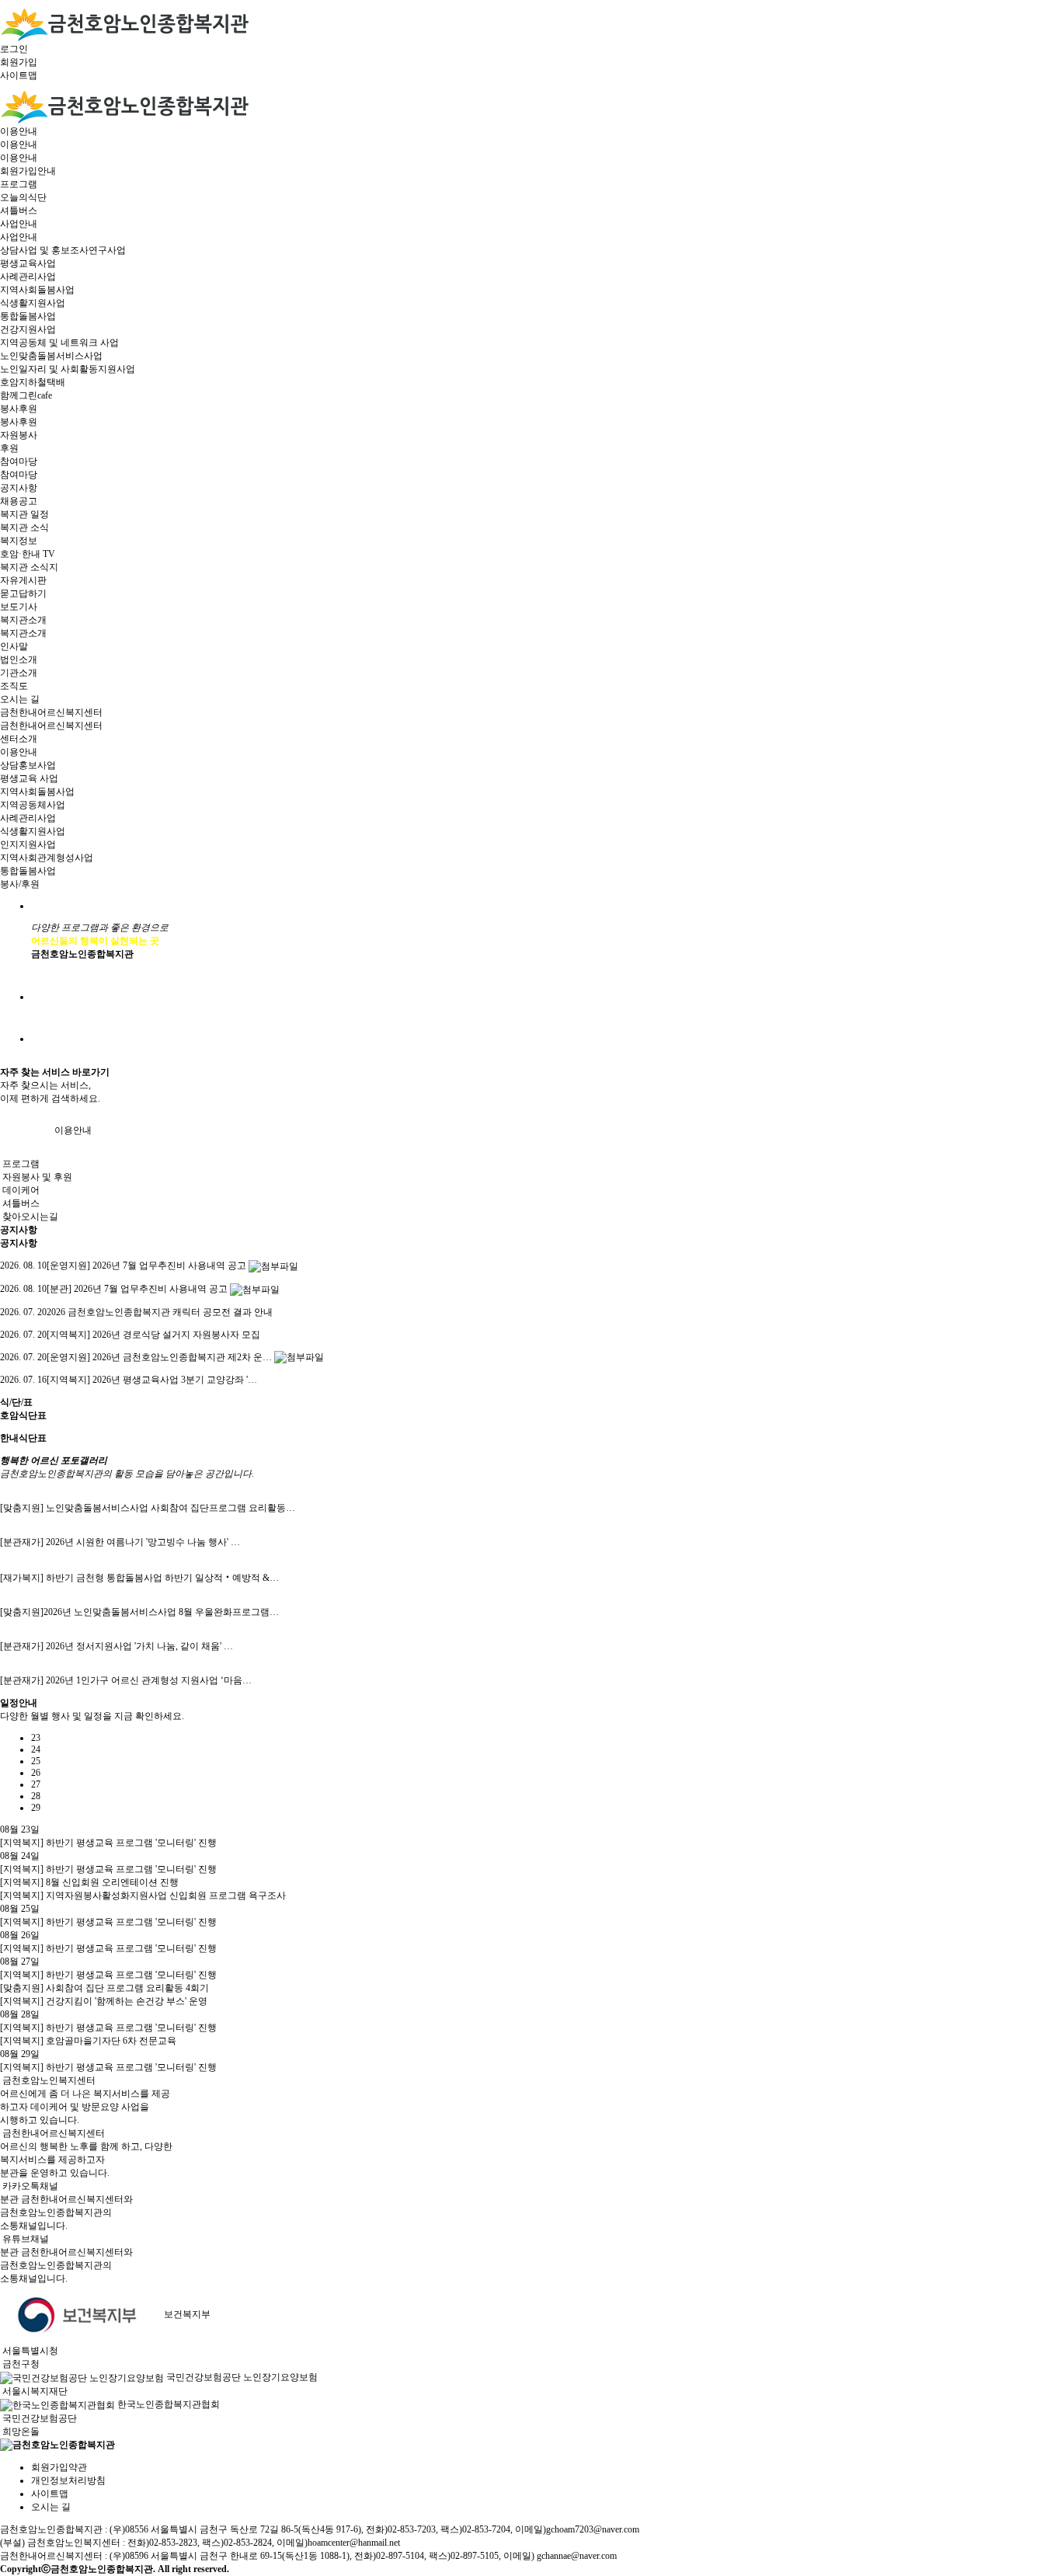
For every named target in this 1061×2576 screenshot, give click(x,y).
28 (36, 1796)
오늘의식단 (23, 197)
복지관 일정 (24, 514)
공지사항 (19, 488)
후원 (9, 448)
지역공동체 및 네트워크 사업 (59, 343)
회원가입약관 (59, 2467)
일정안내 (19, 1703)
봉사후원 (19, 409)
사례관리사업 (28, 277)
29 (36, 1808)
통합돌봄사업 (28, 316)
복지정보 (19, 541)
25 (36, 1761)
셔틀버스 (19, 211)
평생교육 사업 (29, 778)
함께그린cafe (26, 395)
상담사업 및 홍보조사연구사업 (63, 250)
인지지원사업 (28, 844)
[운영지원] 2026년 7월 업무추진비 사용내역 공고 (123, 1265)
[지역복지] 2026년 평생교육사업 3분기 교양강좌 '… (129, 1380)
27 (36, 1784)
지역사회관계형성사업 (47, 858)
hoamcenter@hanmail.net (354, 2543)
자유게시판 (23, 580)
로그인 (14, 49)
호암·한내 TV (28, 554)
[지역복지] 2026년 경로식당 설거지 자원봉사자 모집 (130, 1335)
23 (36, 1738)
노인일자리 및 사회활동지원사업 (68, 369)
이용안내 (19, 131)
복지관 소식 (24, 527)
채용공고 (19, 501)
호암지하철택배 (33, 382)
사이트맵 (19, 75)
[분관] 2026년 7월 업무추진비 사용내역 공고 (114, 1289)
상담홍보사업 (28, 765)
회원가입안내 (28, 171)
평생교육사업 (28, 263)
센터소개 (19, 739)
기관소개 (19, 673)
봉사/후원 (20, 884)
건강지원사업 (28, 329)
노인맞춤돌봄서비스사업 (51, 356)
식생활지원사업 (33, 303)
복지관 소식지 (29, 567)
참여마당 (19, 461)
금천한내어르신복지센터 (51, 712)
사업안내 (19, 224)
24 (36, 1749)
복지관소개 (23, 620)
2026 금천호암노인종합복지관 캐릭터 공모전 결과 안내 (136, 1312)
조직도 (14, 686)
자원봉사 (19, 435)
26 (36, 1773)
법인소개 (19, 660)
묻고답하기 (23, 594)
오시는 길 (20, 699)
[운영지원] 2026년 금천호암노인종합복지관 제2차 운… (136, 1357)
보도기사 (19, 607)
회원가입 (19, 62)
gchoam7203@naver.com (593, 2529)
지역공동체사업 (33, 805)
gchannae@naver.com (577, 2556)
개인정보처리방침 (68, 2480)
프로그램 (19, 184)
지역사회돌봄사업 (37, 290)
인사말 (14, 646)
